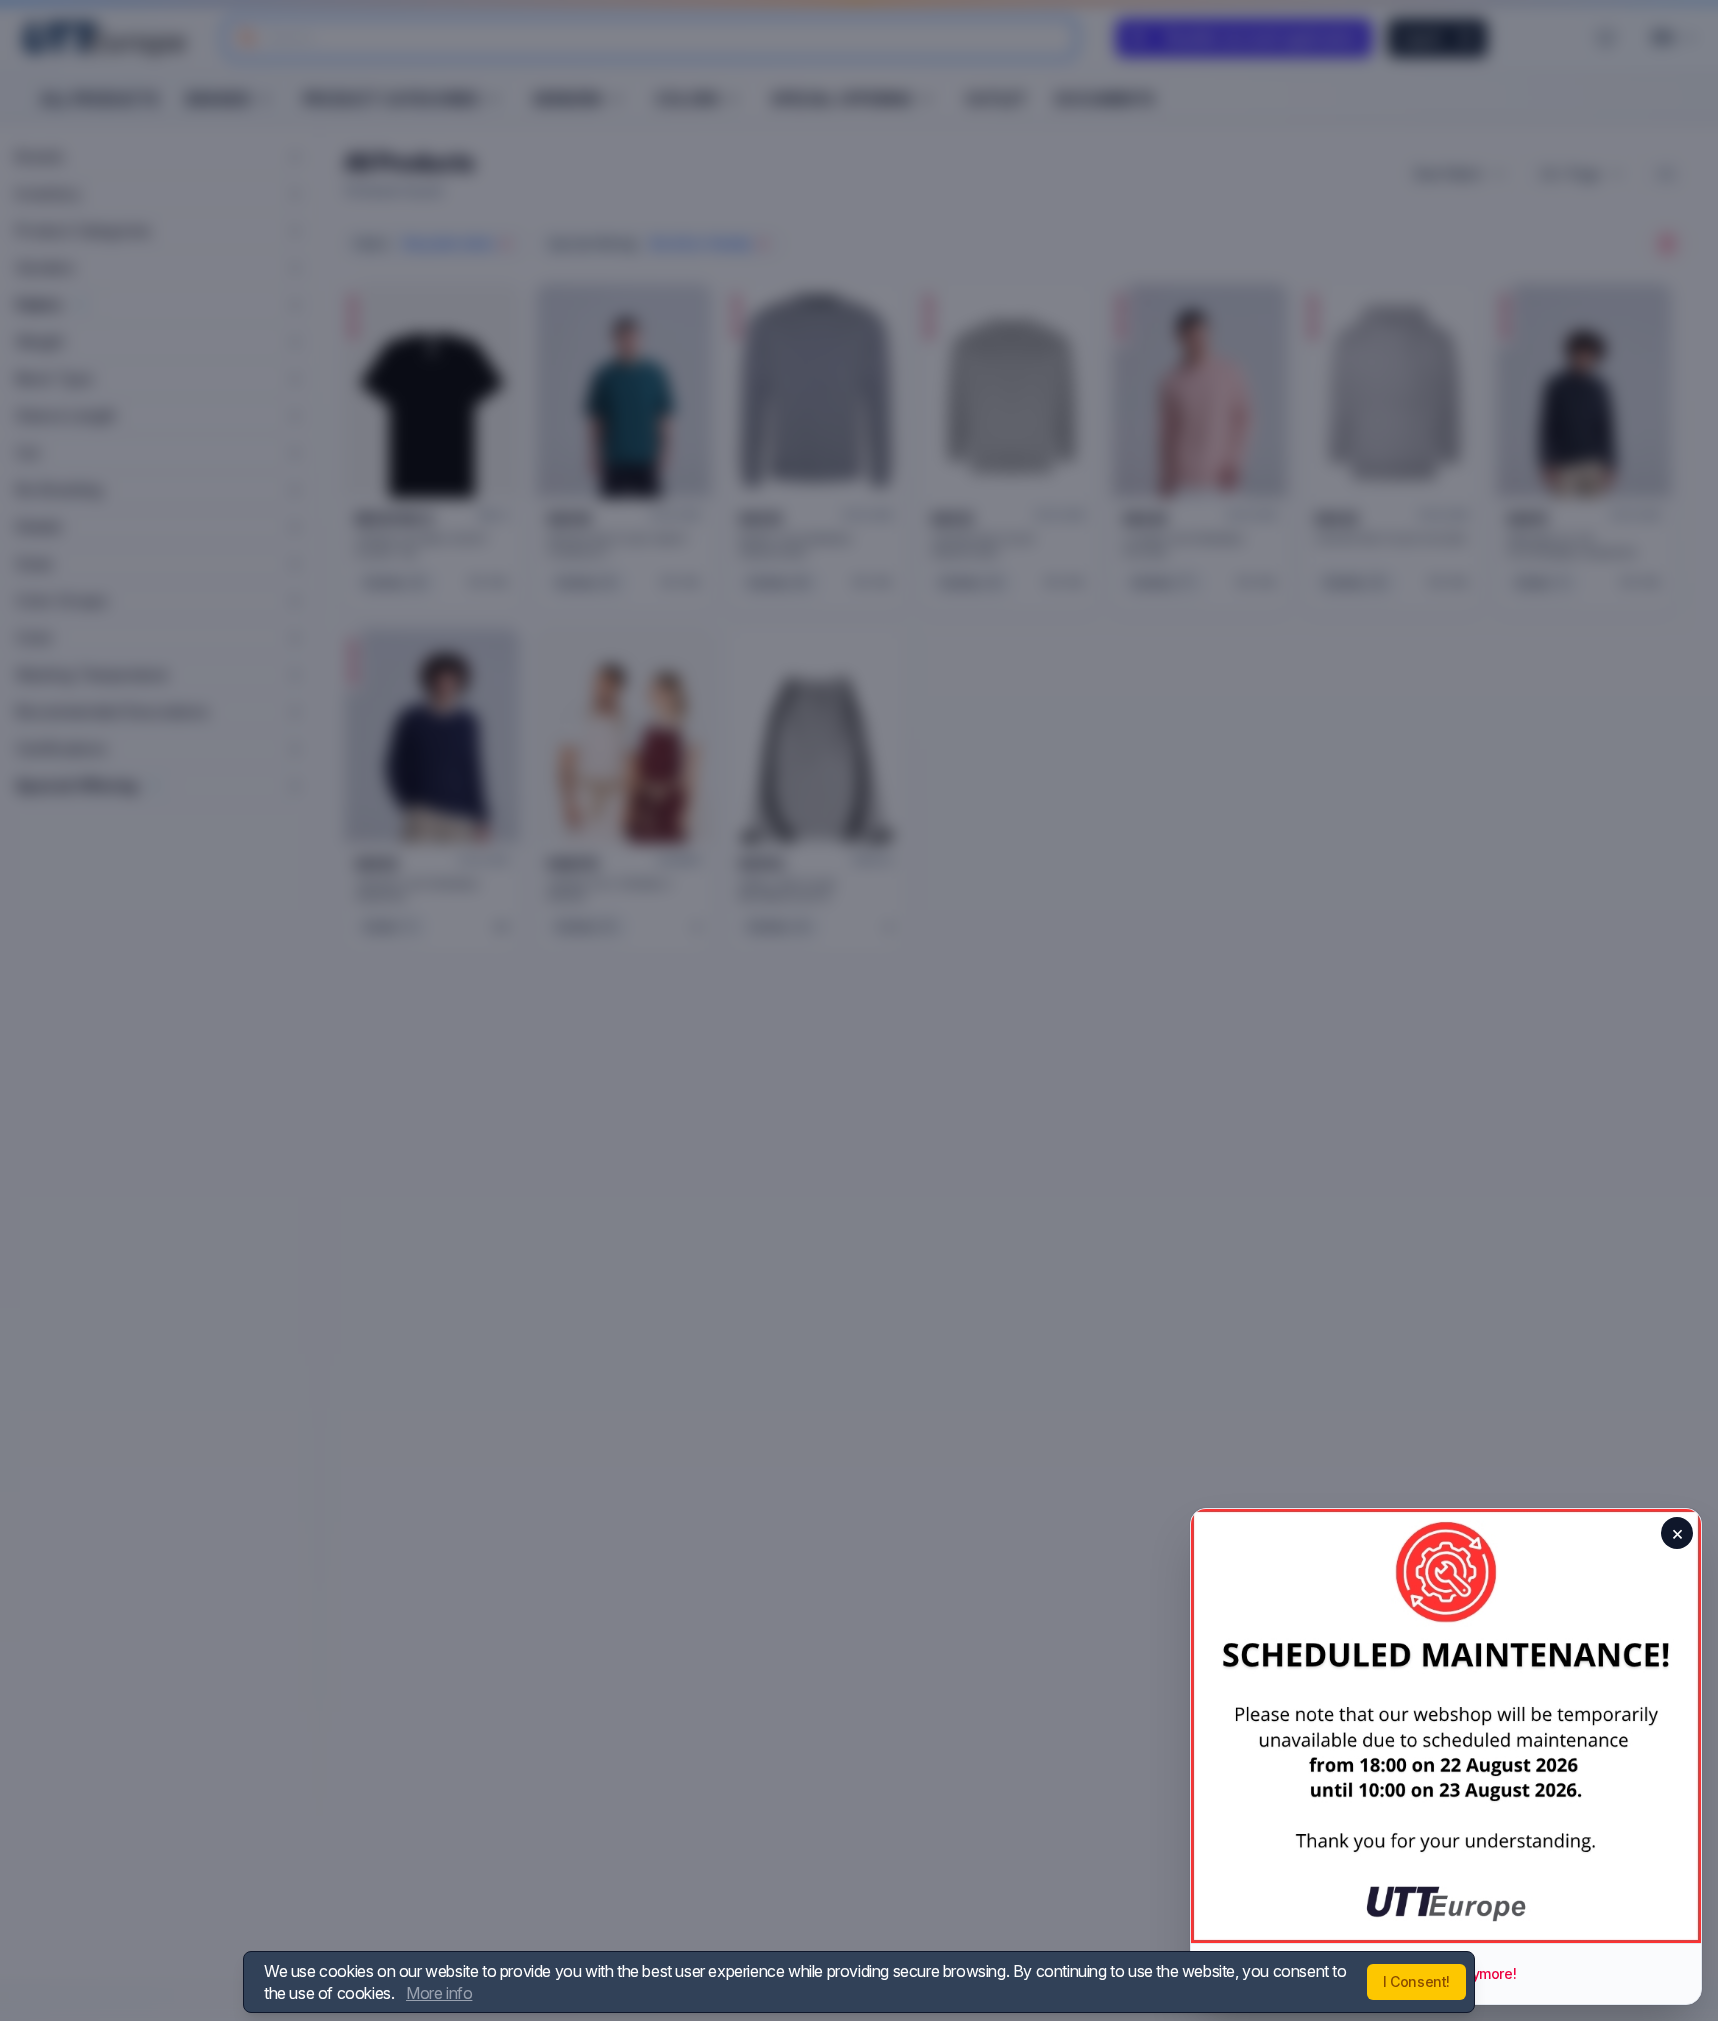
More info (439, 1993)
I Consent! (1416, 1981)
